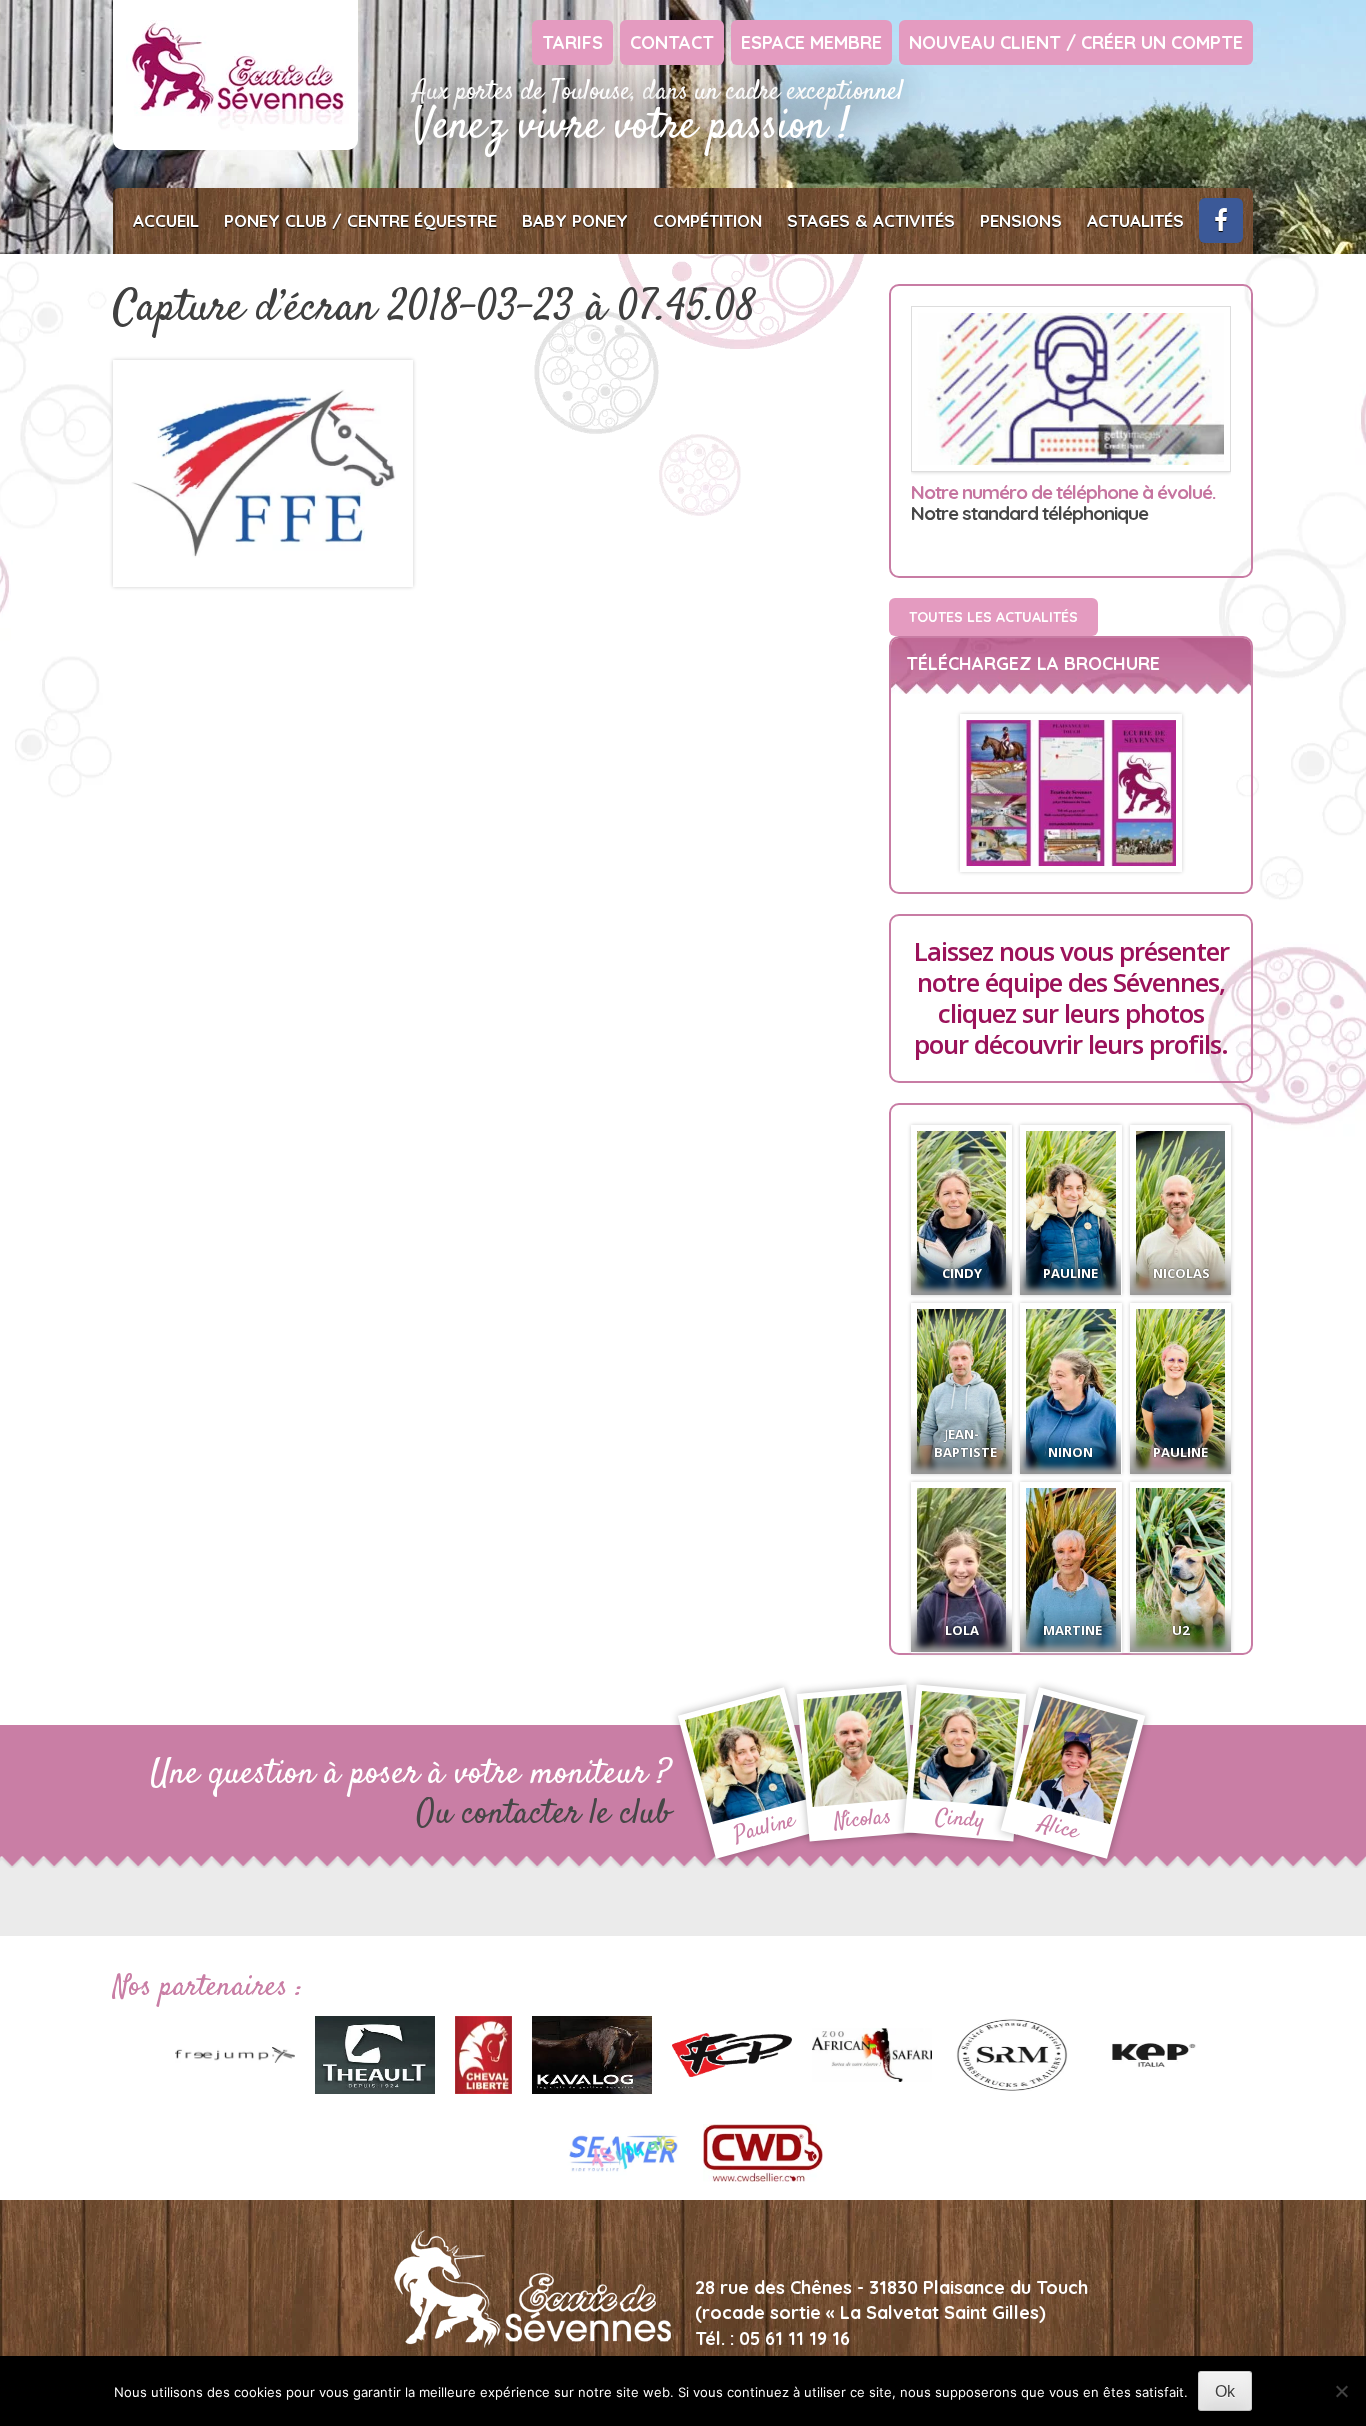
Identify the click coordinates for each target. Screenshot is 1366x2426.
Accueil (166, 220)
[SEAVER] (623, 2151)
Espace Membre (811, 42)
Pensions (1021, 220)
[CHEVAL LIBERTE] (483, 2053)
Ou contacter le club (543, 1814)
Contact (672, 42)
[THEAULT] (375, 2053)
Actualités (1135, 220)
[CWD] (763, 2151)
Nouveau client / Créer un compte (1076, 42)
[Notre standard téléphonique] (1071, 389)
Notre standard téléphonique (1063, 503)
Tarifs (572, 42)
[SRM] (1012, 2053)
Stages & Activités (871, 220)
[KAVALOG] (592, 2053)
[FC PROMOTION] (732, 2053)
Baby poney (575, 220)
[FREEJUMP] (235, 2053)
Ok (1225, 2391)
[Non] (1341, 2391)
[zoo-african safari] (872, 2053)
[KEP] (1152, 2053)
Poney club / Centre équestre (360, 220)
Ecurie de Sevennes (235, 75)
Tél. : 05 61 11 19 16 (772, 2338)
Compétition (707, 220)
